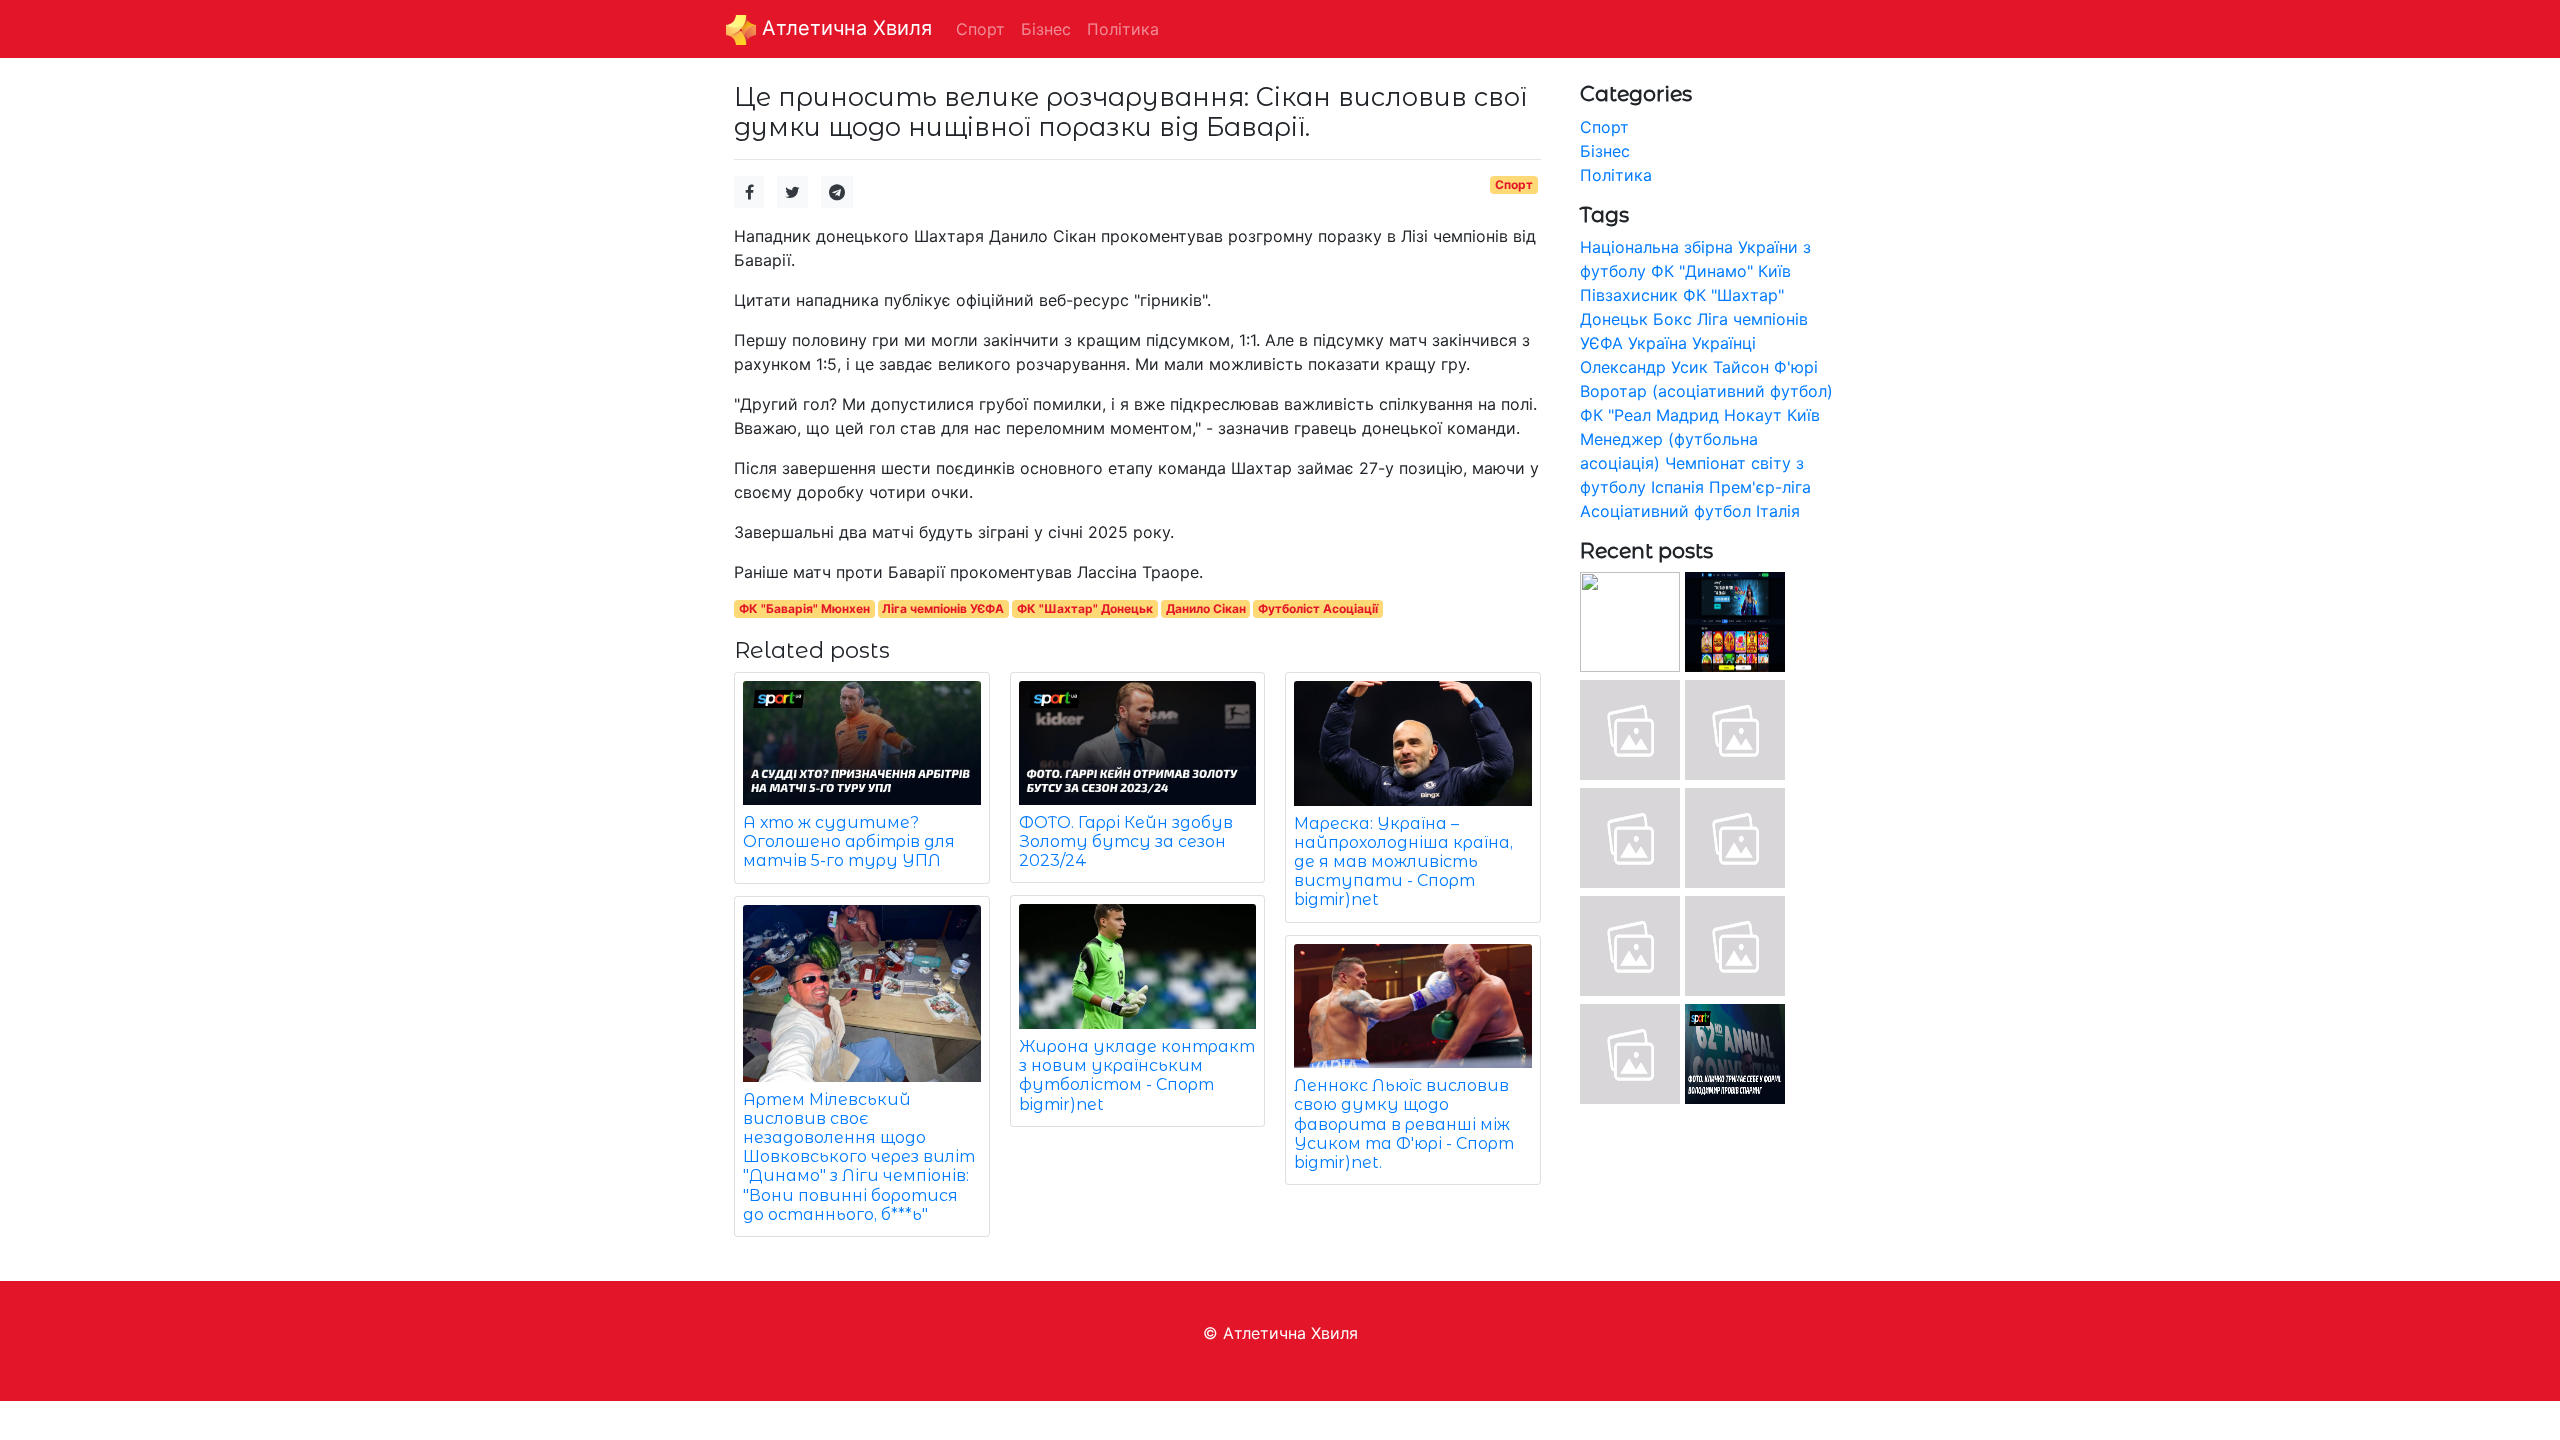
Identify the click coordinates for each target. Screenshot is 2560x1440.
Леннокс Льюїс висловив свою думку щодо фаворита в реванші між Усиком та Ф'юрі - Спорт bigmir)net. (1404, 1124)
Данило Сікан (1206, 608)
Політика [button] (1123, 29)
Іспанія (1677, 487)
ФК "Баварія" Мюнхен (804, 608)
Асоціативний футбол (1665, 511)
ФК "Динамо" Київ (1721, 271)
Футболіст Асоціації (1318, 608)
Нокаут (1753, 415)
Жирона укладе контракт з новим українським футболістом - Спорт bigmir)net (1137, 1075)
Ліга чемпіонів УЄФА (943, 608)
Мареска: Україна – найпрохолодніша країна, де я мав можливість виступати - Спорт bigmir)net (1403, 862)
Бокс (1672, 319)
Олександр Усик (1644, 367)
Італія (1778, 511)
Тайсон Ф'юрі (1765, 367)
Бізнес (1605, 151)
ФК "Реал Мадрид (1649, 415)
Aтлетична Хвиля (844, 28)
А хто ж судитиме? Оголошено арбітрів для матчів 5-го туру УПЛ (849, 841)
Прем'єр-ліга (1760, 487)
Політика (1616, 175)
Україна (1657, 343)
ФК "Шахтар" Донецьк (1085, 608)
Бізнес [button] (1046, 29)
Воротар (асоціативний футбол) (1706, 391)
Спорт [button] (980, 29)
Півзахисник (1629, 295)
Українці (1724, 343)
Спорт (1514, 184)
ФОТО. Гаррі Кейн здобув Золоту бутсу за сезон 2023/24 (1126, 841)
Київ (1803, 415)
